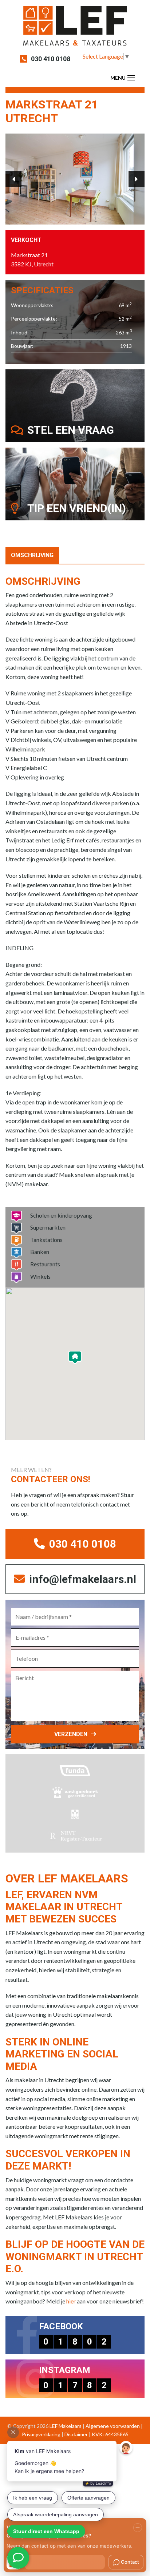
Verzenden (71, 1734)
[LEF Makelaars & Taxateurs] (75, 28)
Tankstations (46, 1240)
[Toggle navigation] (131, 78)
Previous (13, 179)
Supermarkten (48, 1227)
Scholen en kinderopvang (61, 1215)
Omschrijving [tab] (32, 555)
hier (71, 2301)
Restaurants (45, 1264)
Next (137, 179)
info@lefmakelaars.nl (81, 1579)
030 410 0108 (51, 59)
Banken (40, 1252)
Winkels (40, 1276)
